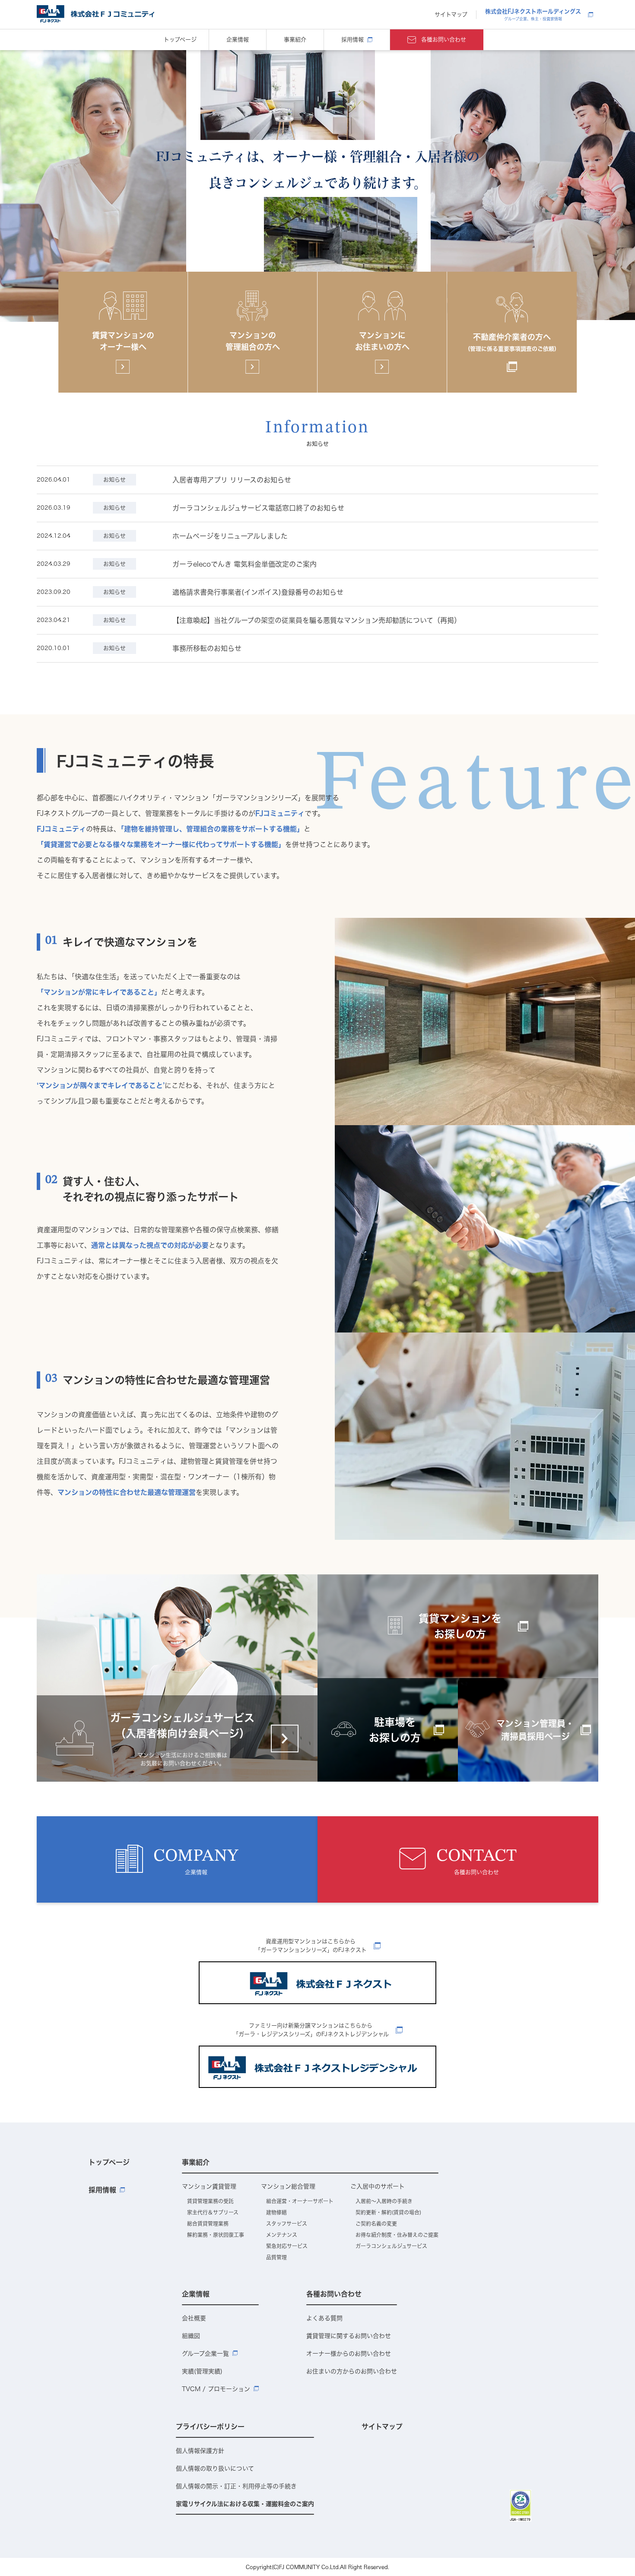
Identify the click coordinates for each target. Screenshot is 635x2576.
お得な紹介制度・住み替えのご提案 (397, 2235)
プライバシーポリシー (210, 2427)
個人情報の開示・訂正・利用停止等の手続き (236, 2486)
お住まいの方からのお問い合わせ (352, 2371)
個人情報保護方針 (200, 2451)
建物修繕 (276, 2212)
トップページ (180, 40)
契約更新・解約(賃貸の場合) (388, 2212)
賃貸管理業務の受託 (210, 2201)
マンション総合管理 (288, 2186)
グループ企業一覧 (205, 2354)
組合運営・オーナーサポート (300, 2201)
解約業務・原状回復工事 (216, 2235)
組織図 (191, 2336)
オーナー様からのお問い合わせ (349, 2354)
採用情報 (352, 40)
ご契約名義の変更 (376, 2224)
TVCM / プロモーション (216, 2389)
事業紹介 (295, 40)
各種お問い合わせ (444, 40)
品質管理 (276, 2257)
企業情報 (238, 40)
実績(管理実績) (202, 2371)
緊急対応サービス (287, 2246)
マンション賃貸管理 (209, 2186)
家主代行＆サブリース (213, 2212)
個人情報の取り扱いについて (215, 2468)
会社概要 (194, 2318)
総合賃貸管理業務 (208, 2224)
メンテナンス (282, 2235)
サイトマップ (451, 14)
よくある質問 (324, 2318)
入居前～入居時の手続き (384, 2201)
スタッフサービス (287, 2224)
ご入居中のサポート (378, 2186)
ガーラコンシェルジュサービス (391, 2246)
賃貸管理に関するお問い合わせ (349, 2336)
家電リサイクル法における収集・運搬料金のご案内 (245, 2504)
